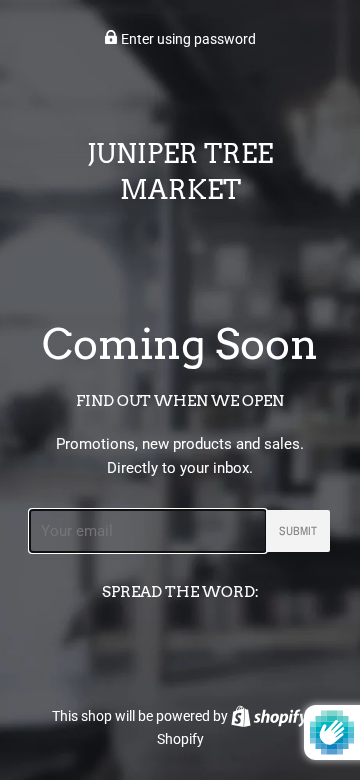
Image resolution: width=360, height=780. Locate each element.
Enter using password (187, 39)
